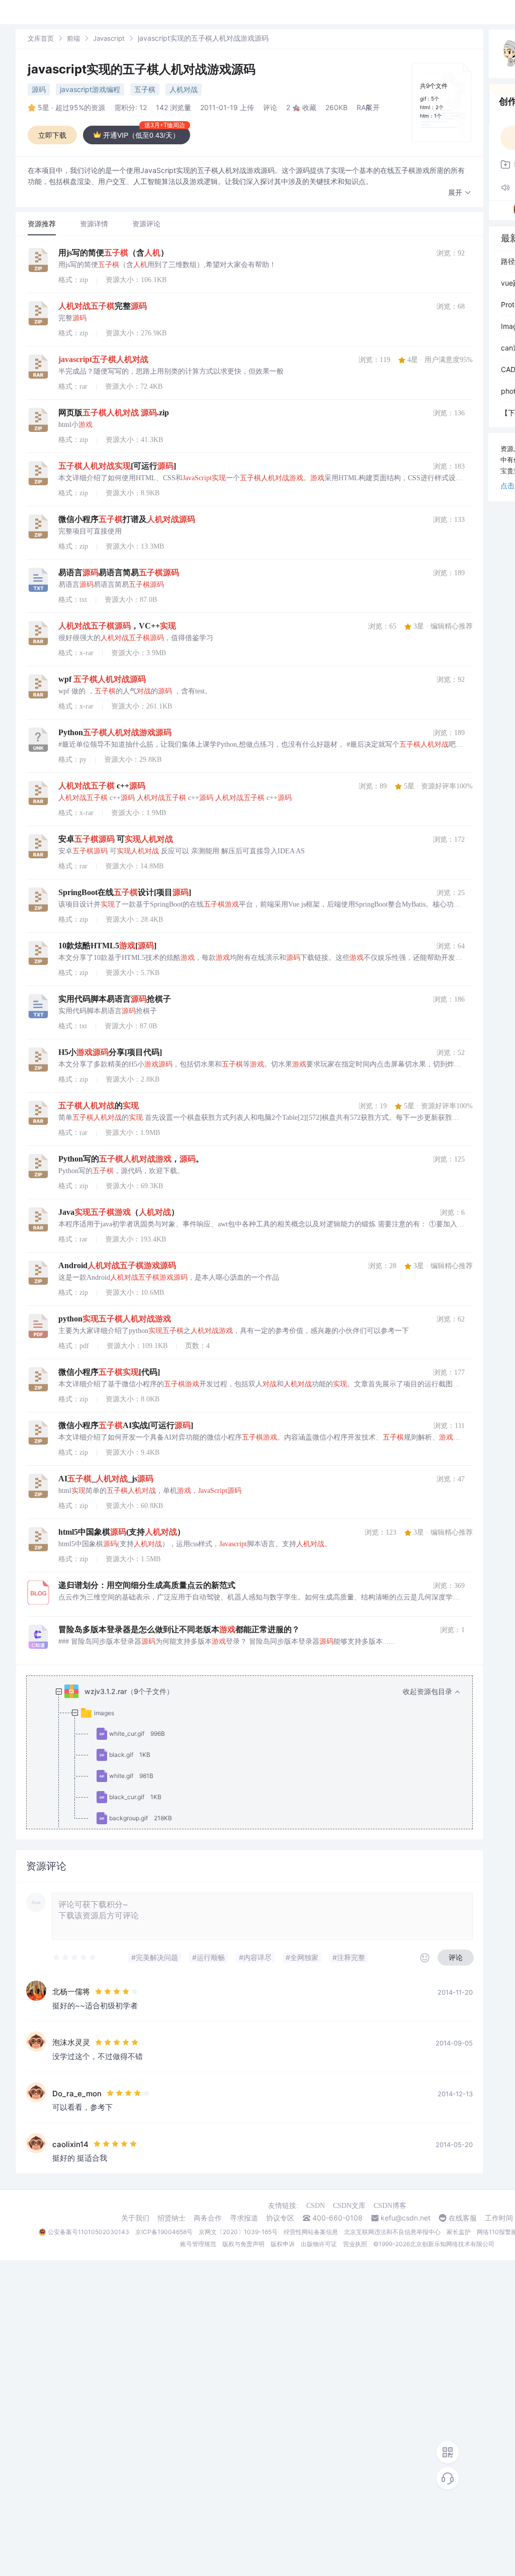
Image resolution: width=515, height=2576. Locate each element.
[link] (41, 38)
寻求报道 (244, 2218)
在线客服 (463, 2218)
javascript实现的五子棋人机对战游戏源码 (142, 69)
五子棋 (145, 89)
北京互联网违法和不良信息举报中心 (392, 2232)
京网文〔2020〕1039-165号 (238, 2232)
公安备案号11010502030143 (89, 2232)
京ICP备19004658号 (164, 2232)
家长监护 (459, 2232)
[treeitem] (257, 1797)
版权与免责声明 (243, 2244)
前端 (73, 38)
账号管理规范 (198, 2244)
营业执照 (355, 2244)
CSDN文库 (349, 2206)
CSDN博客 (390, 2206)
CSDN (316, 2206)
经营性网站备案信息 (311, 2232)
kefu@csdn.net (406, 2218)
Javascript (109, 38)
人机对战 (184, 89)
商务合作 (208, 2218)
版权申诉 (283, 2244)
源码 (39, 89)
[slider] (75, 1958)
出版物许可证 (319, 2244)
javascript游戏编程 (90, 89)
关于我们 (135, 2218)
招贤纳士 (171, 2218)
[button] (460, 193)
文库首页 (41, 38)
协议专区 (280, 2218)
